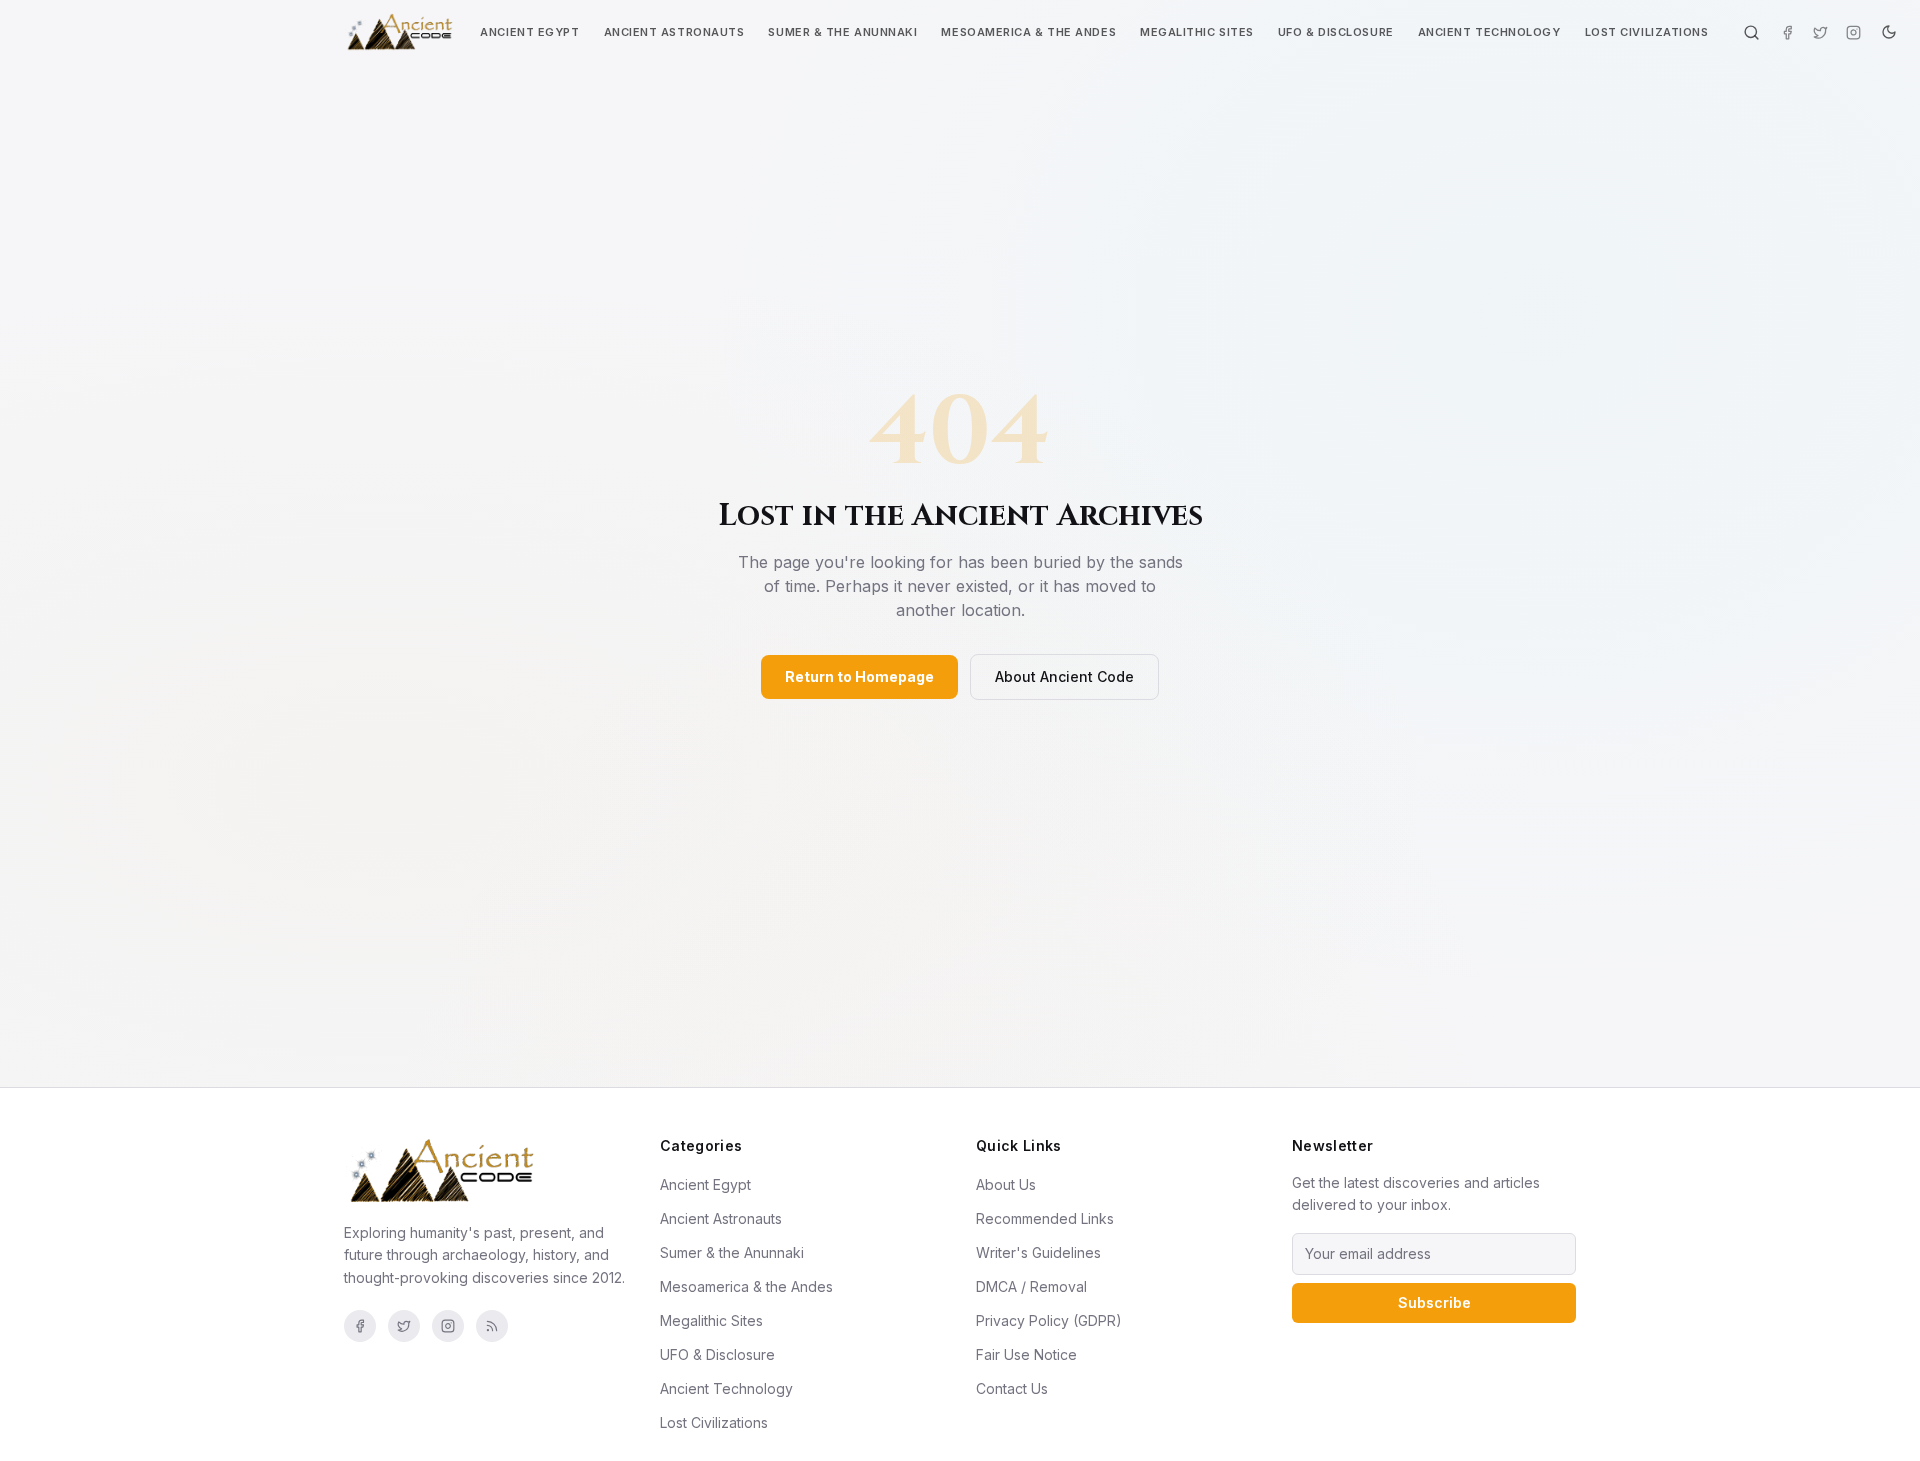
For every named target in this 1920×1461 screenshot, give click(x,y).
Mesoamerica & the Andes (1028, 32)
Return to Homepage (859, 676)
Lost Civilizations (1647, 32)
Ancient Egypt (529, 32)
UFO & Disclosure (1336, 32)
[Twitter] (1820, 32)
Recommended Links (1045, 1218)
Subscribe (1434, 1302)
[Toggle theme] (1889, 32)
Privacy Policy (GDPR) (1049, 1320)
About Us (1006, 1184)
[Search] (1751, 32)
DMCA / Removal (1031, 1286)
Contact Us (1012, 1388)
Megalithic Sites (1197, 32)
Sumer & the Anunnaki (842, 32)
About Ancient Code (1064, 676)
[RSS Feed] (492, 1326)
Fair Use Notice (1026, 1354)
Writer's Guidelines (1038, 1252)
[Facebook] (1787, 32)
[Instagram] (1853, 32)
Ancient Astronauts (674, 32)
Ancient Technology (1489, 32)
